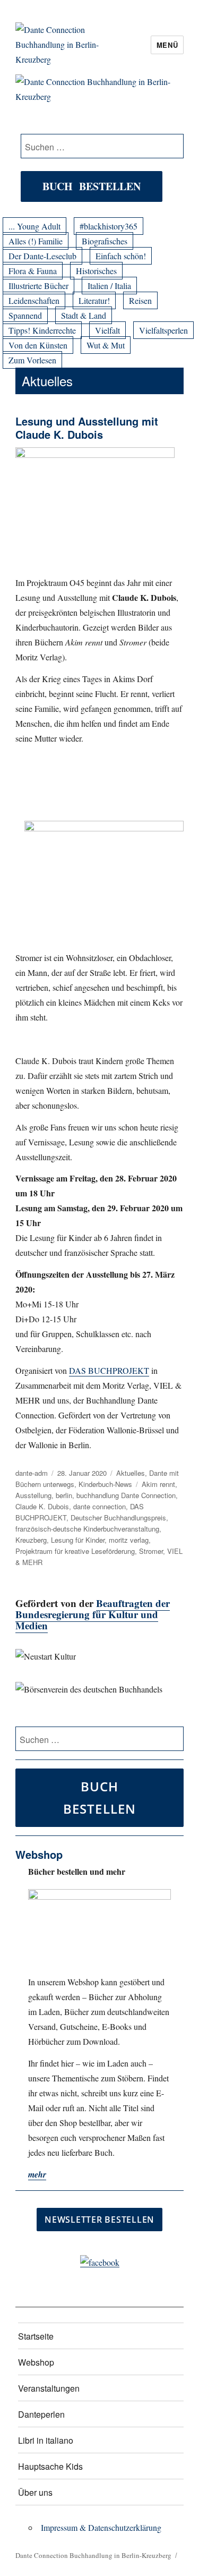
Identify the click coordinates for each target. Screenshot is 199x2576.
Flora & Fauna (33, 271)
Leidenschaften (34, 300)
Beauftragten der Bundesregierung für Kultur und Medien (93, 1614)
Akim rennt (158, 1484)
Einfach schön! (121, 256)
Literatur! (94, 300)
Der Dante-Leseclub (42, 256)
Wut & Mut (106, 345)
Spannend (25, 315)
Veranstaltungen (49, 2388)
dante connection (99, 1506)
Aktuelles (131, 1473)
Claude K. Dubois (42, 1506)
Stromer (151, 1551)
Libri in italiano (46, 2440)
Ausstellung (33, 1495)
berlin (64, 1495)
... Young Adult (34, 226)
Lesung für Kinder (78, 1540)
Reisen (140, 300)
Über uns (35, 2492)
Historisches (96, 271)
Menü (167, 45)
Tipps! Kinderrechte (42, 330)
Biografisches (105, 241)
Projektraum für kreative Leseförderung (75, 1551)
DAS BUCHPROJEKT (109, 1370)
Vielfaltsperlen (163, 330)
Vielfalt (107, 330)
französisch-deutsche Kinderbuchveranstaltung (87, 1529)
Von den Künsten (38, 345)
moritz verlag (129, 1540)
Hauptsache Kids (50, 2466)
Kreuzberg (31, 1540)
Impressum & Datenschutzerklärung (101, 2527)
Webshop (36, 2362)
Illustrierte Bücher (38, 286)
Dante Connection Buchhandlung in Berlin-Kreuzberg (93, 2555)
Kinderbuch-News (105, 1484)
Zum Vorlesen (32, 360)
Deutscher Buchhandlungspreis (118, 1517)
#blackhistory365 (109, 226)
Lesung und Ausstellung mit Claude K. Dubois (87, 428)
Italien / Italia (109, 286)
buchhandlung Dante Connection (126, 1495)
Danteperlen (41, 2414)
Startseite (36, 2336)
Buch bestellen (92, 186)
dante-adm (32, 1473)
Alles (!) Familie (36, 241)
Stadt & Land (84, 315)
